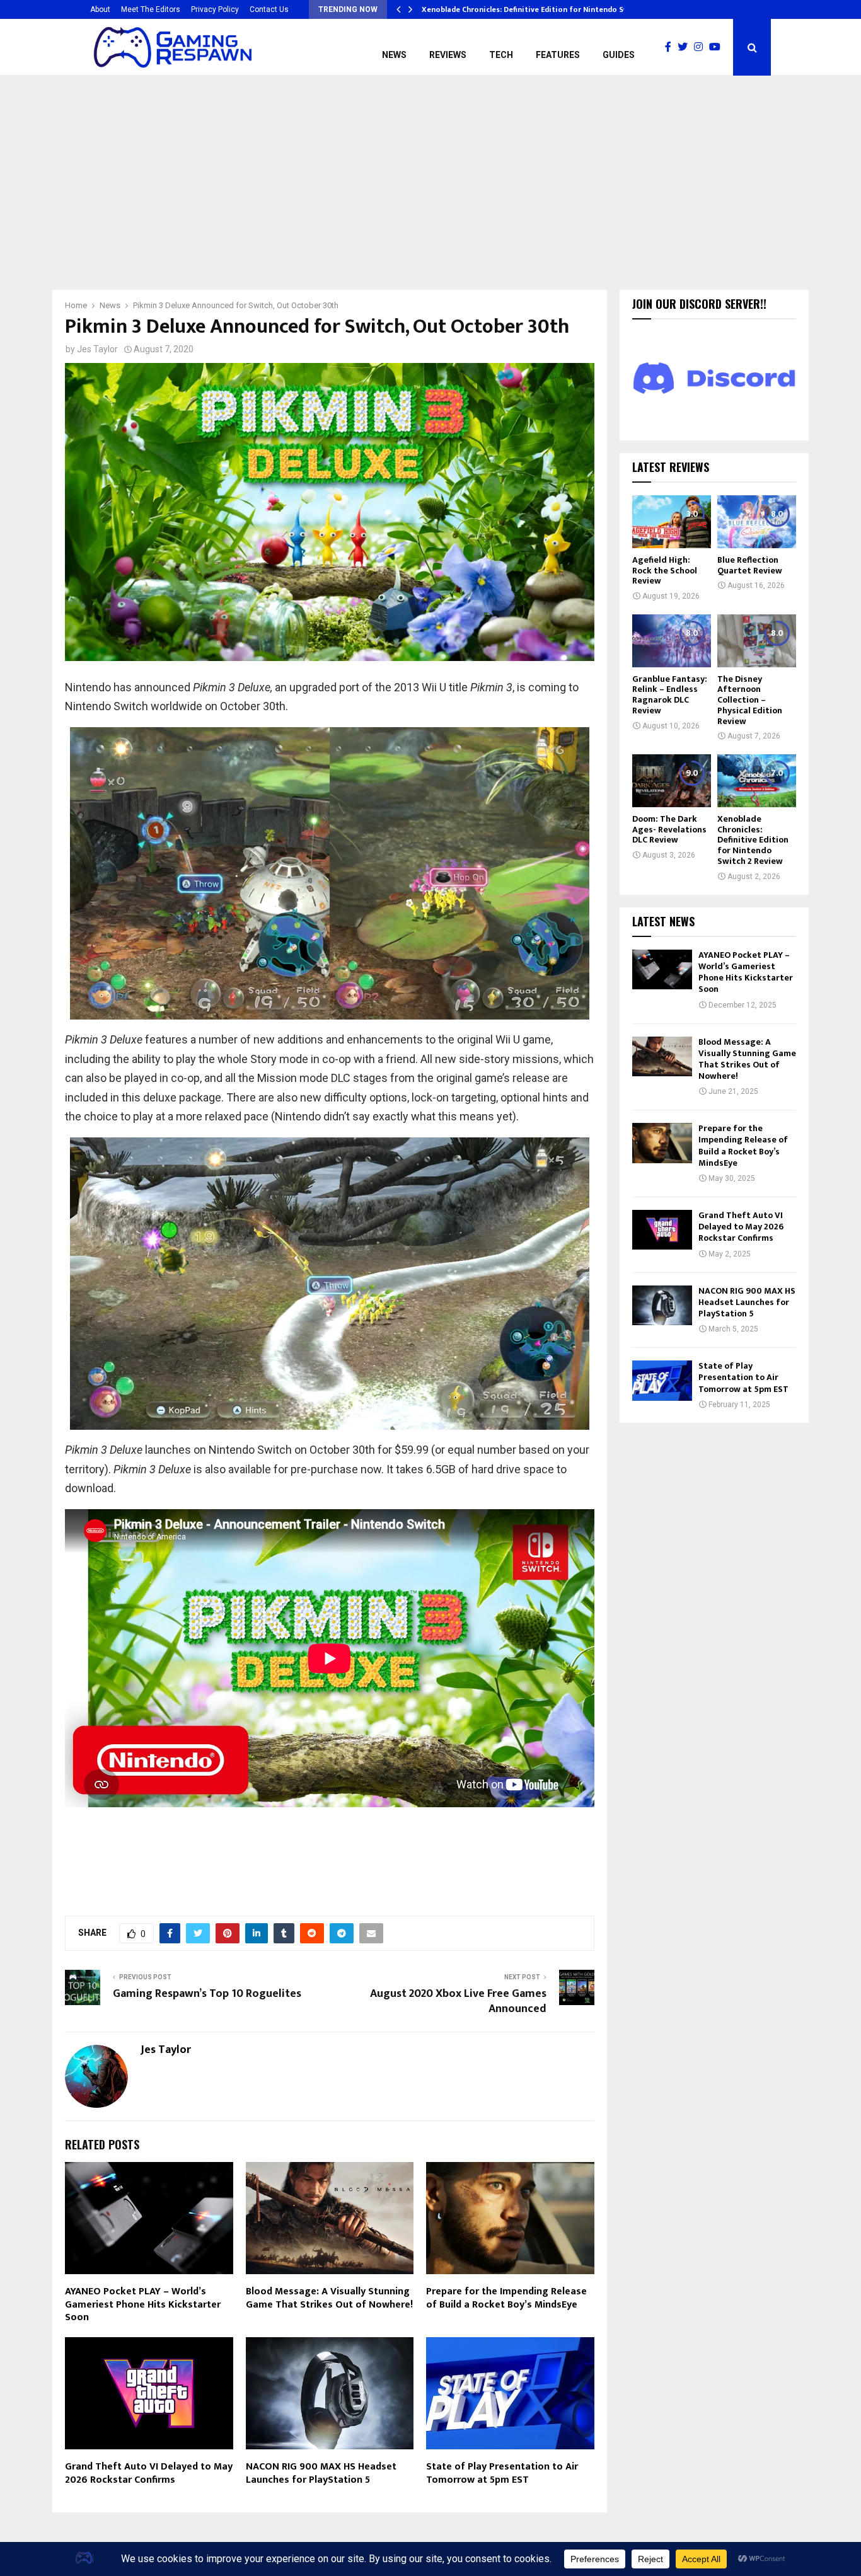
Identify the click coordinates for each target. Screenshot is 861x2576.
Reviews (448, 55)
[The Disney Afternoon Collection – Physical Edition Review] (757, 641)
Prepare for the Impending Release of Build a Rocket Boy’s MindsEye (506, 2298)
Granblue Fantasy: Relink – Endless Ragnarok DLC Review (670, 695)
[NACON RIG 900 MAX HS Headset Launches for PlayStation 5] (662, 1305)
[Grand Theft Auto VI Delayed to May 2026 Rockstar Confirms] (662, 1230)
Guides (619, 55)
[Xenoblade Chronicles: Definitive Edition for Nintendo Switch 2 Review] (757, 780)
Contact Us (269, 9)
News (394, 55)
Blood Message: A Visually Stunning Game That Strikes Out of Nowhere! (329, 2298)
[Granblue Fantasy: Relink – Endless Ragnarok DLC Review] (672, 641)
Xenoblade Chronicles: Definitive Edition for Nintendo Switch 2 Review (753, 840)
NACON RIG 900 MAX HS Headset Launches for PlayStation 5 (321, 2473)
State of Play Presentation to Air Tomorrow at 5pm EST (502, 2473)
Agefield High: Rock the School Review (665, 571)
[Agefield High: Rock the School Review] (672, 521)
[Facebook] (671, 47)
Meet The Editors (151, 9)
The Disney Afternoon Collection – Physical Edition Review (750, 700)
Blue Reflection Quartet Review (750, 565)
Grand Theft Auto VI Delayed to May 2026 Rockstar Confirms (149, 2473)
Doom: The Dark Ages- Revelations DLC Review (669, 830)
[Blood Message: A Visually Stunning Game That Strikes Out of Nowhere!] (662, 1056)
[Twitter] (686, 47)
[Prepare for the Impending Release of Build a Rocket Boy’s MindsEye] (662, 1143)
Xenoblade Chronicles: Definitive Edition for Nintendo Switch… (536, 9)
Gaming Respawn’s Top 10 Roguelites (207, 1994)
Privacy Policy (215, 9)
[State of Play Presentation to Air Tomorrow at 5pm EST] (662, 1380)
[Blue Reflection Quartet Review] (757, 521)
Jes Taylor (97, 349)
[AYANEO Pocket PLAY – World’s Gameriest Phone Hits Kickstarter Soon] (662, 969)
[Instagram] (702, 47)
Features (558, 55)
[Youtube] (718, 47)
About (100, 9)
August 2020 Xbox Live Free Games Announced (458, 2001)
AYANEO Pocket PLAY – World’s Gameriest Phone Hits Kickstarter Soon (143, 2305)
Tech (501, 55)
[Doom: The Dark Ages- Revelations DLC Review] (672, 780)
